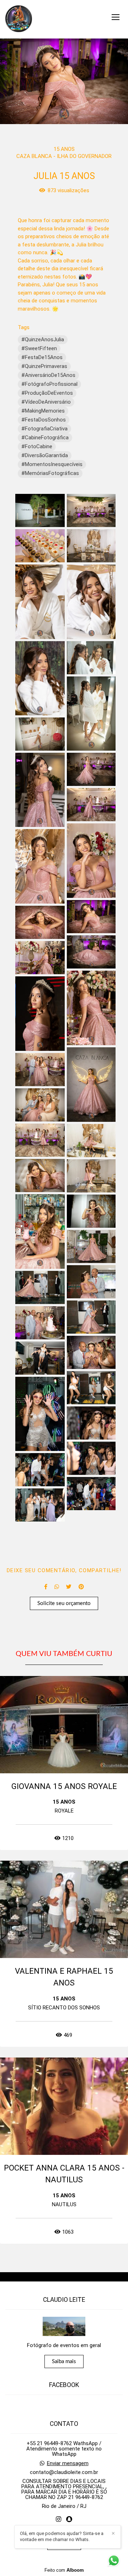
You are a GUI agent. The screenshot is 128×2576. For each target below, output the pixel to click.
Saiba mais (64, 2362)
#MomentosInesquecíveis (52, 464)
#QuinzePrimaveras (44, 366)
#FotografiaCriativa (44, 429)
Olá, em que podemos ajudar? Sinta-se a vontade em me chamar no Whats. (62, 2536)
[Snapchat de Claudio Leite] (69, 2519)
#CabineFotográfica (45, 438)
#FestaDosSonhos (44, 420)
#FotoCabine (37, 446)
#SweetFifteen (39, 348)
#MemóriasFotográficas (50, 473)
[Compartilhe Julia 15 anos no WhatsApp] (57, 1587)
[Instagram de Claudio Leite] (58, 2519)
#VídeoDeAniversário (46, 402)
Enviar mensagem (68, 2463)
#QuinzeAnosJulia (43, 339)
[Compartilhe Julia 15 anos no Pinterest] (81, 1587)
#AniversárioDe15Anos (48, 375)
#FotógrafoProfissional (49, 384)
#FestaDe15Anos (42, 357)
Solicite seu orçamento (64, 1603)
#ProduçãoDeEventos (47, 393)
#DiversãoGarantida (45, 455)
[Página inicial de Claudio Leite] (19, 19)
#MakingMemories (43, 411)
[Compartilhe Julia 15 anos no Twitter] (69, 1587)
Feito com (64, 2570)
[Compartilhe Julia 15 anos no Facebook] (46, 1587)
